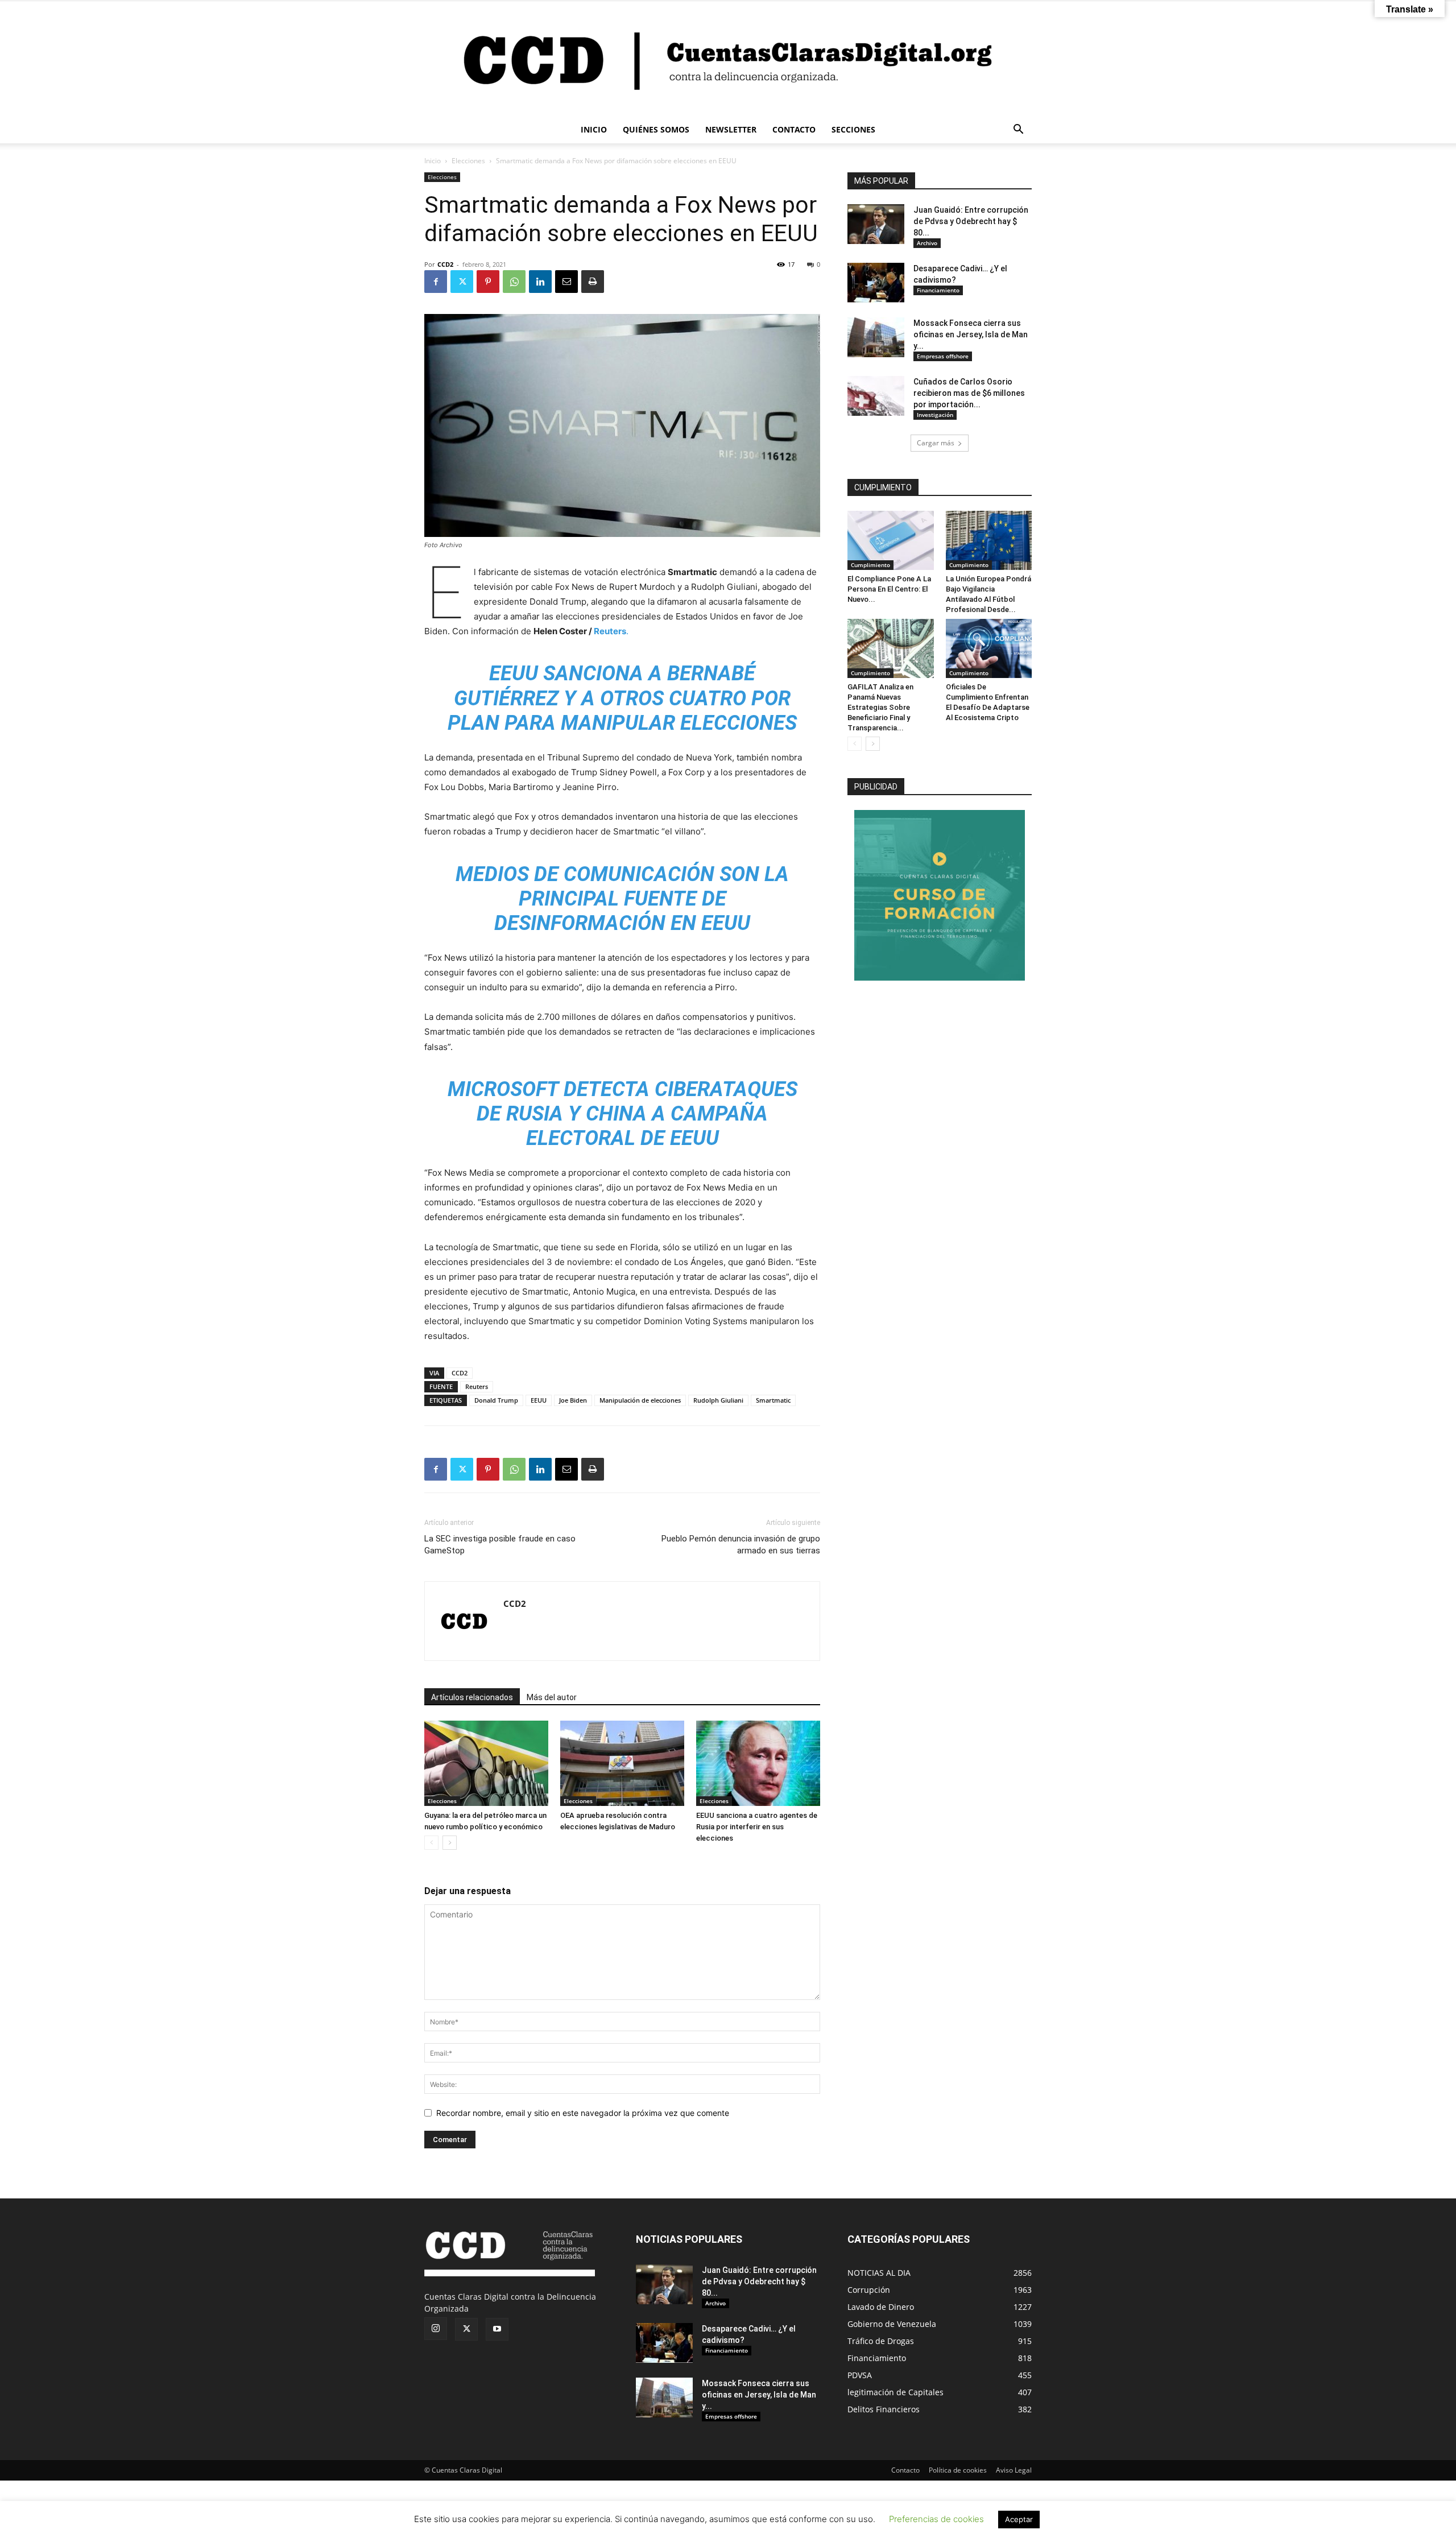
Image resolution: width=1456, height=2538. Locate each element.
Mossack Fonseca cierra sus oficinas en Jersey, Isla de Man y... (971, 334)
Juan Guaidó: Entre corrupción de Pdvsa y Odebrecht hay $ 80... (971, 221)
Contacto (905, 2470)
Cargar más (936, 443)
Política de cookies (958, 2470)
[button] (1018, 131)
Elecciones (468, 161)
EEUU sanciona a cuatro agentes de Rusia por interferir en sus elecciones (757, 1827)
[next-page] (450, 1843)
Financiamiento (938, 290)
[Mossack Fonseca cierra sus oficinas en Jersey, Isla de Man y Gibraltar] (876, 337)
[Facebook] (436, 282)
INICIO (594, 129)
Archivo (927, 243)
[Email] (566, 282)
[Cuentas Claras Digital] (728, 59)
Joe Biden (573, 1400)
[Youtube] (497, 2329)
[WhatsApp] (514, 282)
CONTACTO (794, 129)
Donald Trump (496, 1400)
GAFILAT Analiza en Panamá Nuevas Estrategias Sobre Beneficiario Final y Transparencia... (880, 707)
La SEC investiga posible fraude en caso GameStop (500, 1545)
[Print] (593, 282)
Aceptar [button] (1019, 2519)
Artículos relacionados (472, 1697)
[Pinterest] (488, 282)
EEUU (539, 1400)
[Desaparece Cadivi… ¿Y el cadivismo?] (876, 283)
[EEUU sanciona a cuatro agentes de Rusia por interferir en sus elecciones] (758, 1763)
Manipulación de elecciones (640, 1400)
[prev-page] (431, 1843)
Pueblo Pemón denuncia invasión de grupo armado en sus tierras (741, 1545)
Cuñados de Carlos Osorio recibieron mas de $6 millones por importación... (969, 393)
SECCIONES (853, 129)
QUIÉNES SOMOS (656, 129)
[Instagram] (436, 2329)
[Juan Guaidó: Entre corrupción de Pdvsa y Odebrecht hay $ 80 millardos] (876, 224)
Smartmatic (773, 1400)
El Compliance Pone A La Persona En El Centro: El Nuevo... (889, 589)
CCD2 (445, 264)
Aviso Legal (1014, 2470)
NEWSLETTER (731, 129)
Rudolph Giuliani (718, 1400)
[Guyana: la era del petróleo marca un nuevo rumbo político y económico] (486, 1763)
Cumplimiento (870, 565)
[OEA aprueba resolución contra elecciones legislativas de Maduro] (622, 1763)
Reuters (477, 1386)
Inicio (433, 161)
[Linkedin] (540, 282)
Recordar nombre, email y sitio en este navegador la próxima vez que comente (583, 2113)
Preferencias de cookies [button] (936, 2519)
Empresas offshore (943, 356)
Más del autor (552, 1697)
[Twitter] (462, 282)
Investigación (935, 415)
